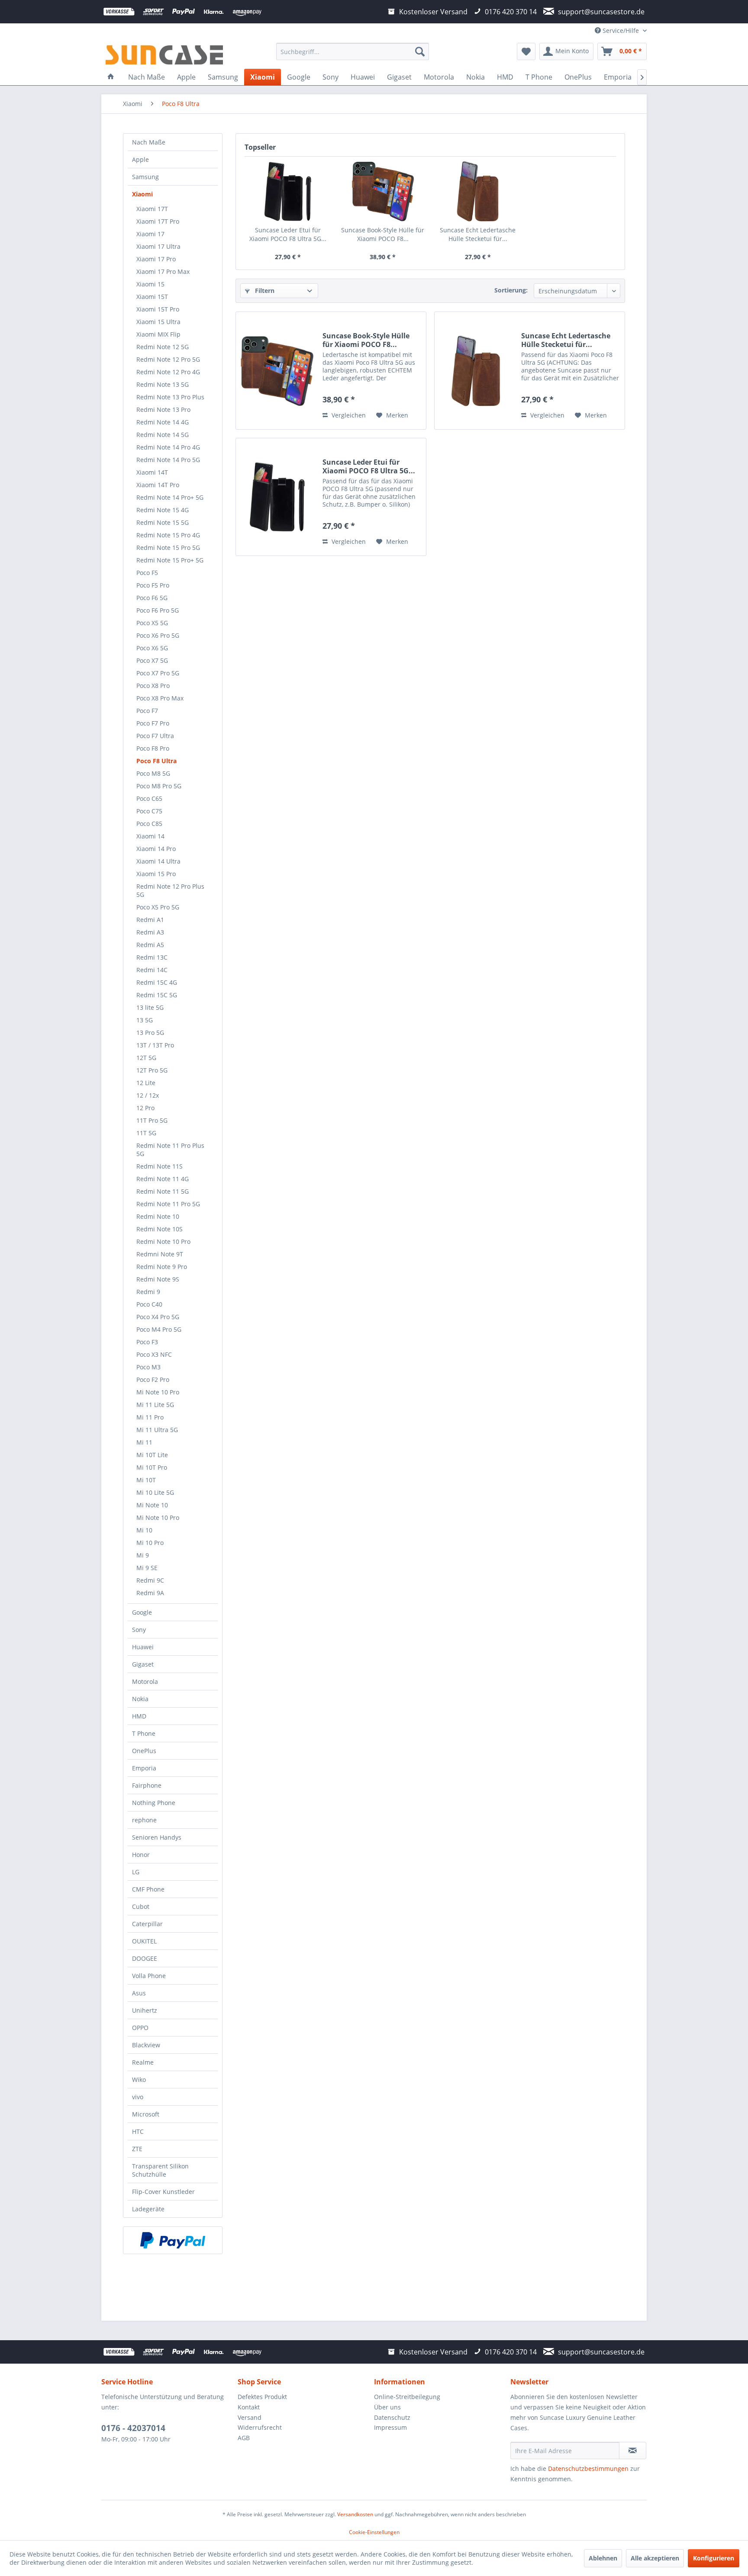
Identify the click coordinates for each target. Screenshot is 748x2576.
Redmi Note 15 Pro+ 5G (170, 560)
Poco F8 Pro (153, 748)
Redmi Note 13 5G (163, 384)
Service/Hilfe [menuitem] (621, 31)
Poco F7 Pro (153, 723)
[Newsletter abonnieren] (633, 2451)
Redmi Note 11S (160, 1166)
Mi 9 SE (147, 1568)
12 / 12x (148, 1095)
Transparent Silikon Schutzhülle (160, 2170)
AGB (244, 2438)
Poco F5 (147, 573)
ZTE (137, 2149)
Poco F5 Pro (153, 585)
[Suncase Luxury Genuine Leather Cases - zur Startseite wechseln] (164, 54)
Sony (139, 1630)
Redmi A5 (150, 945)
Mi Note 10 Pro (158, 1392)
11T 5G (146, 1133)
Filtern (264, 291)
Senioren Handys (157, 1837)
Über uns (387, 2407)
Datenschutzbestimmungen (588, 2468)
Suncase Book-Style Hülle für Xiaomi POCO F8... (383, 234)
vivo (138, 2097)
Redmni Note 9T (160, 1254)
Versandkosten (355, 2514)
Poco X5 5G (152, 623)
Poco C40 (149, 1304)
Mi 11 (144, 1442)
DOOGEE (145, 1958)
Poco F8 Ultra (156, 761)
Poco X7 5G (152, 660)
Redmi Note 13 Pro (163, 410)
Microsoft (146, 2114)
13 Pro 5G (150, 1033)
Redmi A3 (150, 932)
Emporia (144, 1768)
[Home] (111, 77)
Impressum (390, 2427)
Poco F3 (147, 1342)
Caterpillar (147, 1924)
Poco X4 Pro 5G (158, 1317)
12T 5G (146, 1058)
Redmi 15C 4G (157, 982)
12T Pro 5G (152, 1070)
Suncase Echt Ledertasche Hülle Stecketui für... (478, 234)
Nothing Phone (154, 1803)
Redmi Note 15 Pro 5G (168, 548)
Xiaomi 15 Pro (156, 874)
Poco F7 (147, 711)
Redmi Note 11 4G (163, 1179)
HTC (138, 2131)
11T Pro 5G (152, 1120)
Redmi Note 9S (158, 1279)
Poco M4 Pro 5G (159, 1329)
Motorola (145, 1681)
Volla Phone (149, 1976)
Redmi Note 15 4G (163, 510)
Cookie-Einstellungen (374, 2532)
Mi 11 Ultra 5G (157, 1430)
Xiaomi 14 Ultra (158, 861)
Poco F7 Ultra (155, 736)
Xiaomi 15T (152, 297)
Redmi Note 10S (160, 1229)
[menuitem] (353, 51)
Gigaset (143, 1664)
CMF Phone (148, 1889)
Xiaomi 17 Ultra (158, 246)
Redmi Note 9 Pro (162, 1267)
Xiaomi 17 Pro (156, 259)
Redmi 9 (148, 1292)
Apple (140, 159)
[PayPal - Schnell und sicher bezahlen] (173, 2240)
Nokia (140, 1699)
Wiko (139, 2080)
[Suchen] (420, 51)
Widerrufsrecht (260, 2427)
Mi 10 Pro (150, 1543)
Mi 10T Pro (152, 1467)
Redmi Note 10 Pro (163, 1241)
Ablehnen (603, 2558)
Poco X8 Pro (153, 686)
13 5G (145, 1020)
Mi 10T (146, 1480)
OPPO (140, 2028)
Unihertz (145, 2010)
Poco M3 (148, 1367)
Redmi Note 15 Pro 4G (168, 535)
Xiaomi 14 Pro (156, 849)
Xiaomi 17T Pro (158, 221)
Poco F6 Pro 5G (158, 610)
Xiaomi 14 (150, 836)
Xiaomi (142, 194)
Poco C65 (149, 798)
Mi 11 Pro (150, 1417)
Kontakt (249, 2407)
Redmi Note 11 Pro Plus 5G (170, 1150)
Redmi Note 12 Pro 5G (168, 359)
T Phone (144, 1733)
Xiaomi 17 (150, 234)
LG (136, 1872)
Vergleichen (348, 415)
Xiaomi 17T (152, 209)
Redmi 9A (150, 1593)
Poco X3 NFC (154, 1354)
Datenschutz (392, 2417)
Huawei (143, 1647)
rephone (144, 1820)
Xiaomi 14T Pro (158, 485)
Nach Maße (149, 142)
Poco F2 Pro (153, 1380)
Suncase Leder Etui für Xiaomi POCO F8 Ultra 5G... (288, 234)
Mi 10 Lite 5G (155, 1492)
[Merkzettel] (526, 51)
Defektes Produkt (262, 2397)
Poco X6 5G (152, 648)
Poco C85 (149, 824)
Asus (139, 1993)
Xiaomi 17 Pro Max (163, 271)
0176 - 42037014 (133, 2428)
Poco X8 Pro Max (160, 698)
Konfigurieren (714, 2558)
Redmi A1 (150, 920)
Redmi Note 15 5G (163, 522)
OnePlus (144, 1751)
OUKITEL (144, 1941)
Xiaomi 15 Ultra (158, 322)
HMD (139, 1716)
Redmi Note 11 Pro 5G (168, 1204)
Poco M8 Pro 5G (159, 786)
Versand (250, 2417)
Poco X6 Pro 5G (158, 635)
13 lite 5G (150, 1007)
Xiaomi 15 (150, 284)
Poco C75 (149, 811)
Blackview (146, 2045)
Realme (143, 2062)
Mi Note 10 (152, 1505)
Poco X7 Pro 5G (158, 673)
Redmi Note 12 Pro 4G (168, 372)
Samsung (145, 177)
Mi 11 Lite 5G (155, 1405)
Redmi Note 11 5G (163, 1191)
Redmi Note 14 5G (163, 435)
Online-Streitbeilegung (407, 2397)
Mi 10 (144, 1530)
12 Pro (145, 1108)
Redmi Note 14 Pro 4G (168, 447)
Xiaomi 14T (152, 472)
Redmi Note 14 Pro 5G (168, 460)
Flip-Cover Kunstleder (163, 2192)
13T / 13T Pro (155, 1045)
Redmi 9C (150, 1580)
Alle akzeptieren (655, 2558)
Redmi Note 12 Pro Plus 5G (170, 890)
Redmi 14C (152, 970)
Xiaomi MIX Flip (158, 334)
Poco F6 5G (152, 598)
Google (142, 1612)
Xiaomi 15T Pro (158, 309)
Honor (141, 1855)
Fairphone (147, 1785)
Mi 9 (143, 1555)
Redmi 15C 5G (157, 995)
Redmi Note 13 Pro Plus (170, 397)
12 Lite (146, 1083)
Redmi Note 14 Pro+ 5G (170, 497)
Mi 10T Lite (152, 1455)
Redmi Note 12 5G (163, 347)
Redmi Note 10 (158, 1216)
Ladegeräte (148, 2209)
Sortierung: (511, 290)
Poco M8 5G (153, 773)
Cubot (141, 1906)
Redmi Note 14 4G (163, 422)
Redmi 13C (152, 957)
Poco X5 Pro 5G (158, 907)
